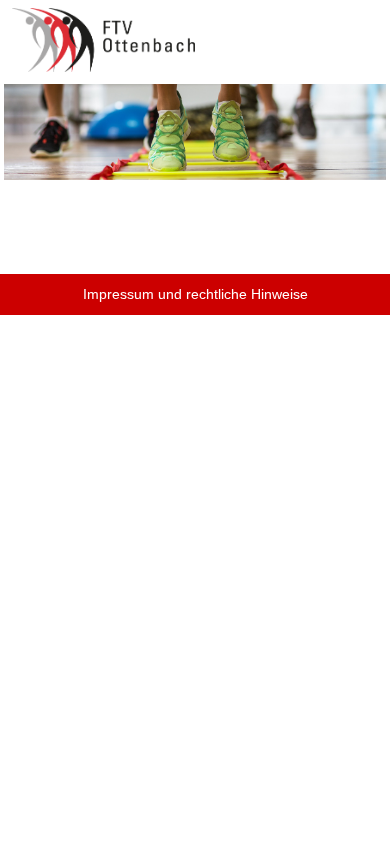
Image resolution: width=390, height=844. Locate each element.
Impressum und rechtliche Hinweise (195, 294)
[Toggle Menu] (360, 28)
